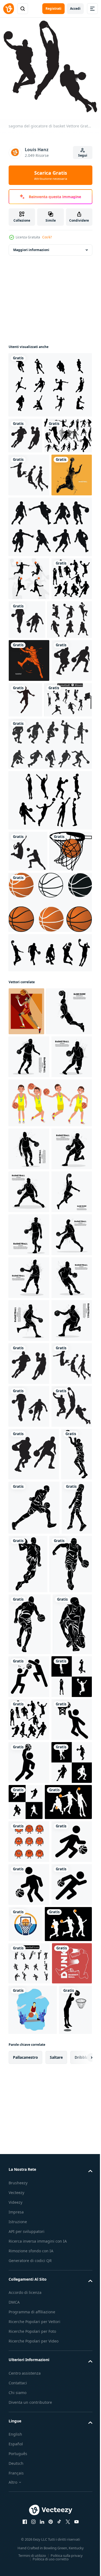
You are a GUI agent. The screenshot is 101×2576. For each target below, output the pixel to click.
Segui (83, 155)
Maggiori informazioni (31, 246)
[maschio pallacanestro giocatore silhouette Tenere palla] (29, 1656)
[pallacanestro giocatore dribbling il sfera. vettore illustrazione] (29, 1527)
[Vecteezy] (9, 9)
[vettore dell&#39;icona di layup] (29, 2529)
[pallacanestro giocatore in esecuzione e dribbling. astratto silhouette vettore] (29, 1785)
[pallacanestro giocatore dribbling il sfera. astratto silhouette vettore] (29, 1349)
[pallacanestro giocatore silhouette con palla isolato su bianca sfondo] (29, 1441)
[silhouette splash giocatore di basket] (29, 550)
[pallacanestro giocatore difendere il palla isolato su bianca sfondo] (29, 1306)
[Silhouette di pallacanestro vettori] (50, 381)
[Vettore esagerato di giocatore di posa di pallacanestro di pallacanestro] (26, 1213)
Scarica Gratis (51, 175)
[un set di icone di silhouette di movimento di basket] (32, 860)
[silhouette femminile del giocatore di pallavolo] (28, 1012)
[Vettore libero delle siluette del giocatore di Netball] (50, 961)
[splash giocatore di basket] (29, 778)
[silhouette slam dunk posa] (29, 653)
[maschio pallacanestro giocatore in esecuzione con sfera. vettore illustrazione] (29, 1484)
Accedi (75, 9)
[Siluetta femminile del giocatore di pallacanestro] (31, 737)
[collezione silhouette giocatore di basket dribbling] (50, 904)
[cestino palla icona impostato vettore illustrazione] (50, 1104)
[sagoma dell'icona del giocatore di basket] (68, 817)
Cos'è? (47, 237)
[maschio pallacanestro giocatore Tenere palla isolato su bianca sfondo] (29, 1699)
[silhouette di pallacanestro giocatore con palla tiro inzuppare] (29, 696)
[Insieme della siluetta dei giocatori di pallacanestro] (32, 467)
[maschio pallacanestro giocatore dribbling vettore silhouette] (29, 1742)
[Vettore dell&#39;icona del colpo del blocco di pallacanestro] (70, 2381)
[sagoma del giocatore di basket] (25, 432)
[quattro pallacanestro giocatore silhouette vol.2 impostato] (50, 1154)
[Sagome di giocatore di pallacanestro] (50, 602)
